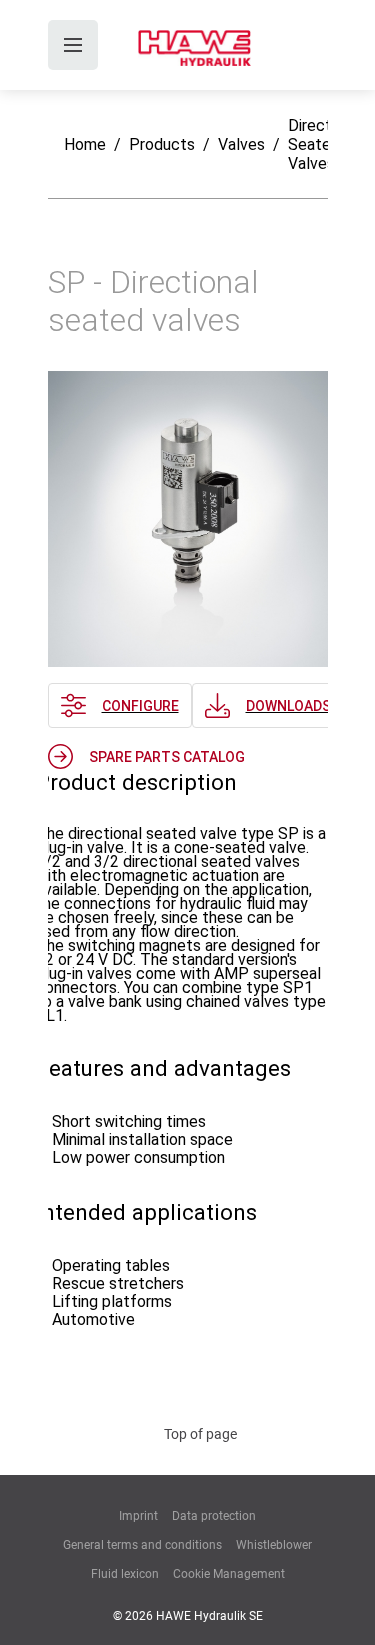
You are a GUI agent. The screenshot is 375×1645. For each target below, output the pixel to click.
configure (140, 706)
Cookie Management (229, 1574)
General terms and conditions (142, 1545)
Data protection (214, 1516)
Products (162, 144)
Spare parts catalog (167, 757)
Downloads (288, 706)
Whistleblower (274, 1545)
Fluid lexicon (125, 1574)
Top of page (200, 1434)
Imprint (138, 1516)
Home (85, 144)
